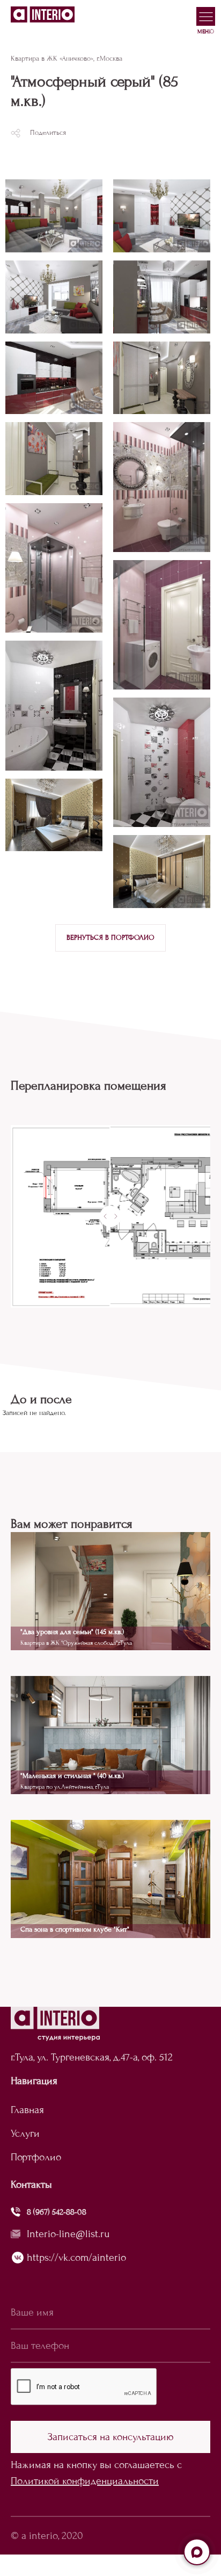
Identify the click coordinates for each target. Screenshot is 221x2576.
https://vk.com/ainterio (76, 2257)
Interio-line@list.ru (68, 2234)
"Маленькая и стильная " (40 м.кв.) (72, 1776)
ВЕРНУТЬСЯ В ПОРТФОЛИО (110, 938)
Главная (27, 2110)
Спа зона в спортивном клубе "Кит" (75, 1929)
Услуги (25, 2133)
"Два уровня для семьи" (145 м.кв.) (72, 1632)
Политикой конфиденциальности (85, 2481)
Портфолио (36, 2157)
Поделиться (48, 133)
